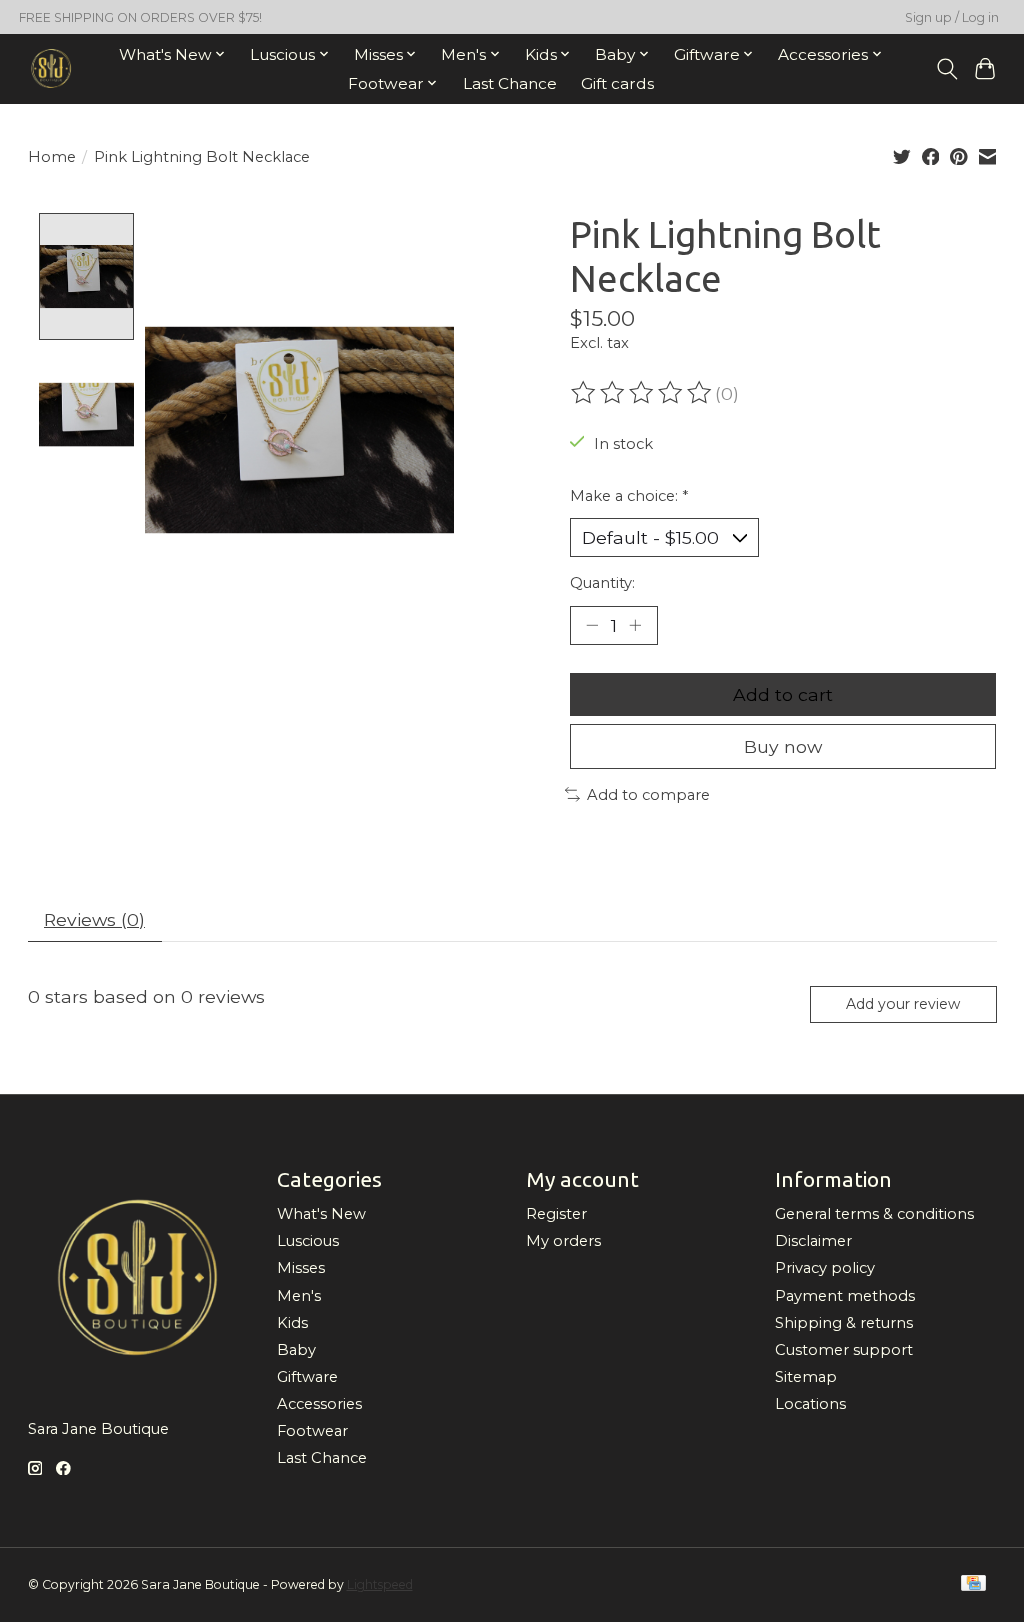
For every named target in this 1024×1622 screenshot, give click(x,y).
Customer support (844, 1350)
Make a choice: (629, 496)
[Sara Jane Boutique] (51, 68)
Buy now (783, 746)
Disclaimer (813, 1241)
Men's (299, 1296)
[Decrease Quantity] (592, 625)
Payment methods (845, 1296)
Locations (810, 1404)
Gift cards (617, 83)
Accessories (319, 1404)
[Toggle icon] (946, 69)
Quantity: (602, 583)
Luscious (308, 1241)
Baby (296, 1350)
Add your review (903, 1004)
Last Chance (510, 83)
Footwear (312, 1431)
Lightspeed (380, 1584)
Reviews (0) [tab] (94, 919)
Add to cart (783, 694)
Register (556, 1214)
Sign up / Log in (952, 17)
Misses (301, 1268)
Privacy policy (825, 1268)
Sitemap (806, 1377)
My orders (563, 1241)
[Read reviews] (643, 393)
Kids (292, 1323)
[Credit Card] (973, 1584)
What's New (321, 1214)
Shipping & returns (844, 1323)
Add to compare (648, 795)
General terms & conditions (874, 1214)
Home (52, 157)
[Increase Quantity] (635, 625)
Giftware (307, 1377)
